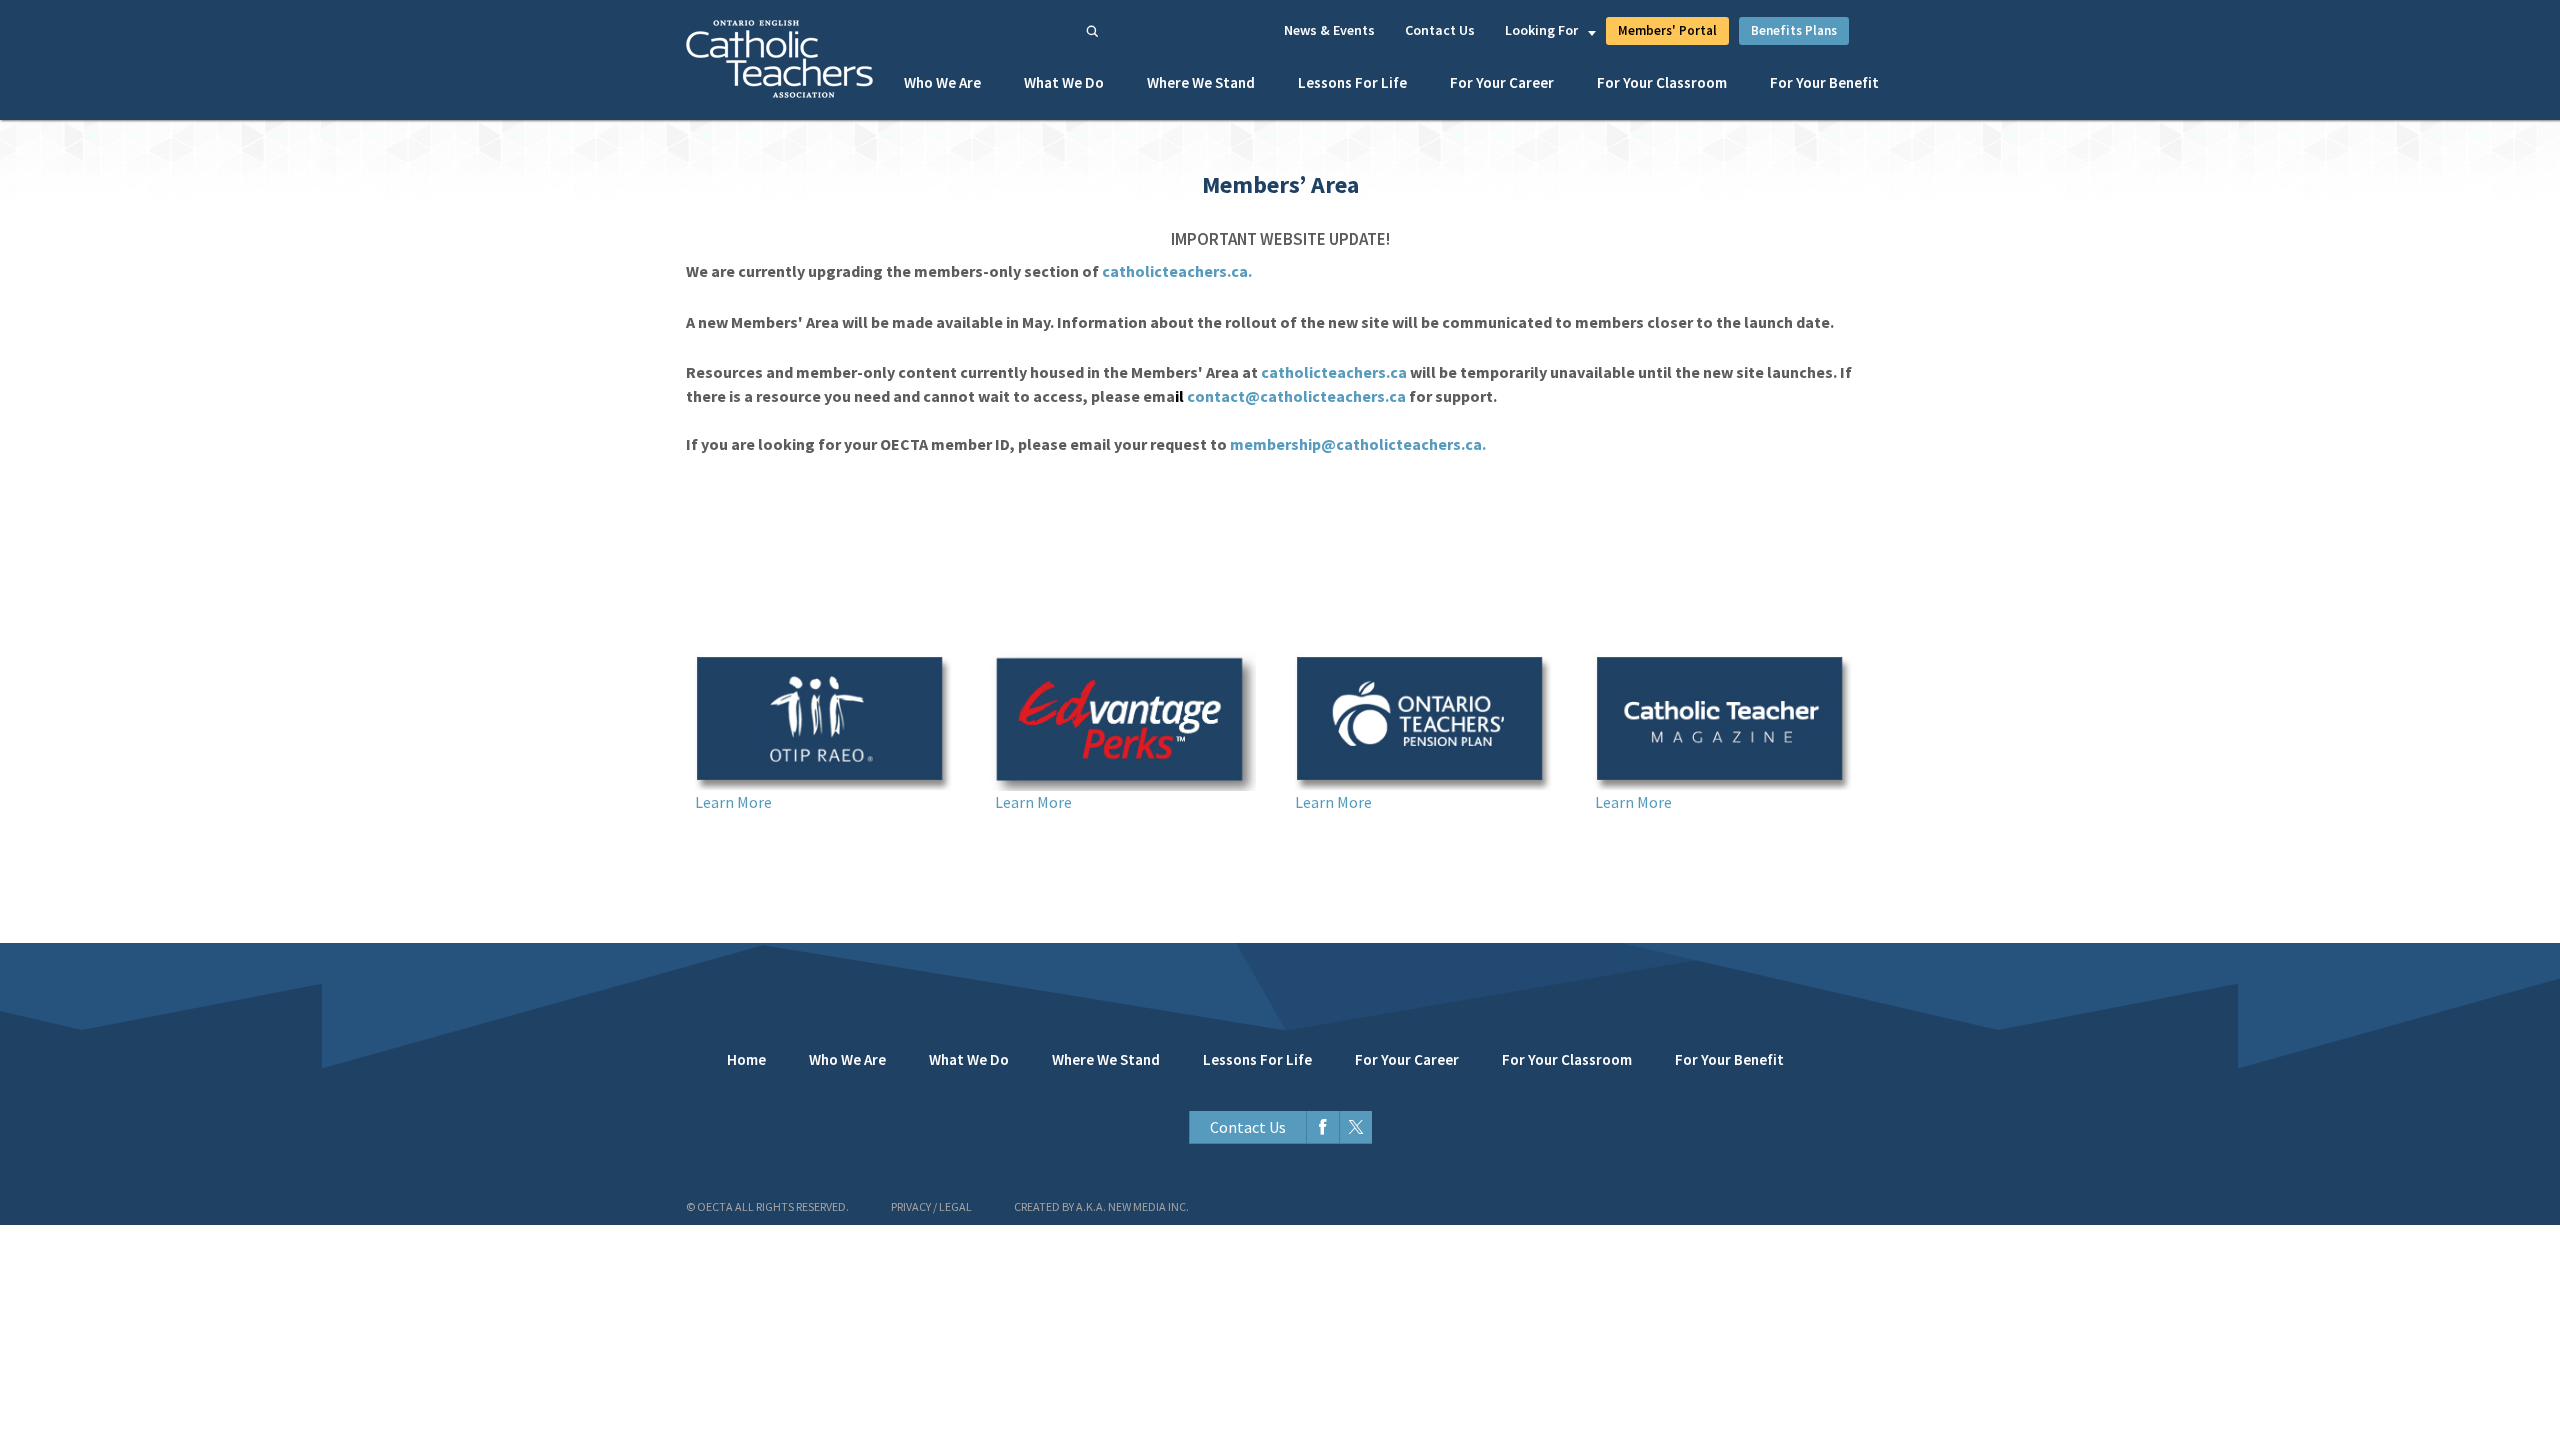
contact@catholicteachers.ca (1296, 396)
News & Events (1329, 30)
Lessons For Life (1352, 82)
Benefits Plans (1794, 30)
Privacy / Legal (931, 1206)
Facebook (1322, 1127)
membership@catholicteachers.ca (1356, 444)
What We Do (1064, 82)
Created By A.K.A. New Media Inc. (1101, 1206)
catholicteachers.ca (1334, 372)
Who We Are (942, 82)
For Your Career (1502, 82)
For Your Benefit (1824, 82)
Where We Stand (1201, 82)
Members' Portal (1667, 30)
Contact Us (1440, 30)
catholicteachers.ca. (1177, 271)
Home (746, 1059)
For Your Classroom (1662, 82)
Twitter (1355, 1127)
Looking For (1541, 30)
